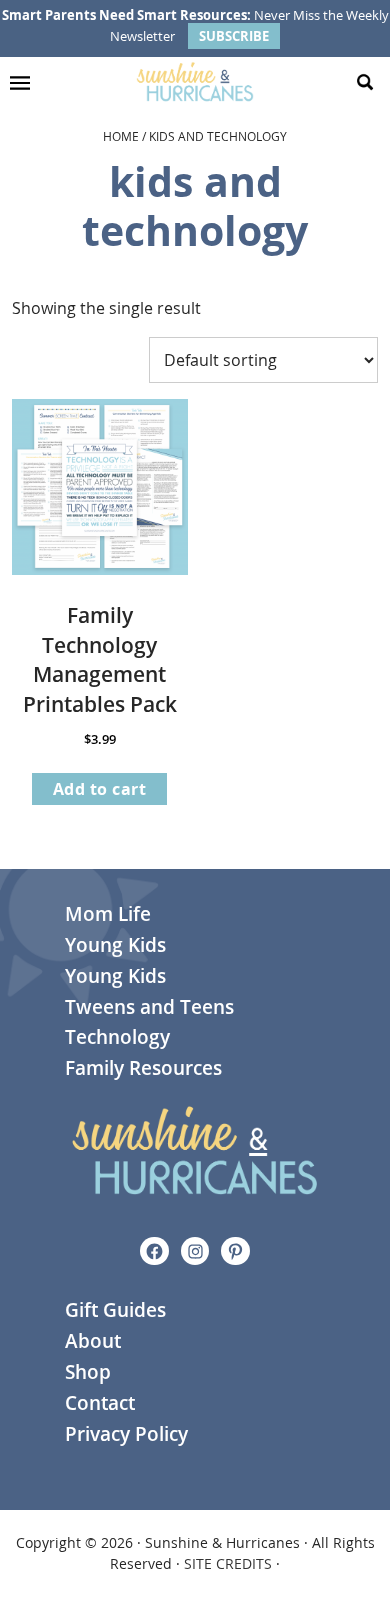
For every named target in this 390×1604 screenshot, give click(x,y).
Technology (117, 1037)
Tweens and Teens (149, 1007)
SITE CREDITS (228, 1563)
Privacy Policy (126, 1434)
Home (121, 136)
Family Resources (143, 1068)
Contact (100, 1403)
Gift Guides (115, 1310)
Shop (88, 1372)
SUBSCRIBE (234, 36)
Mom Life (108, 914)
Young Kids (115, 945)
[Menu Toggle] (25, 82)
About (93, 1341)
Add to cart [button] (100, 789)
